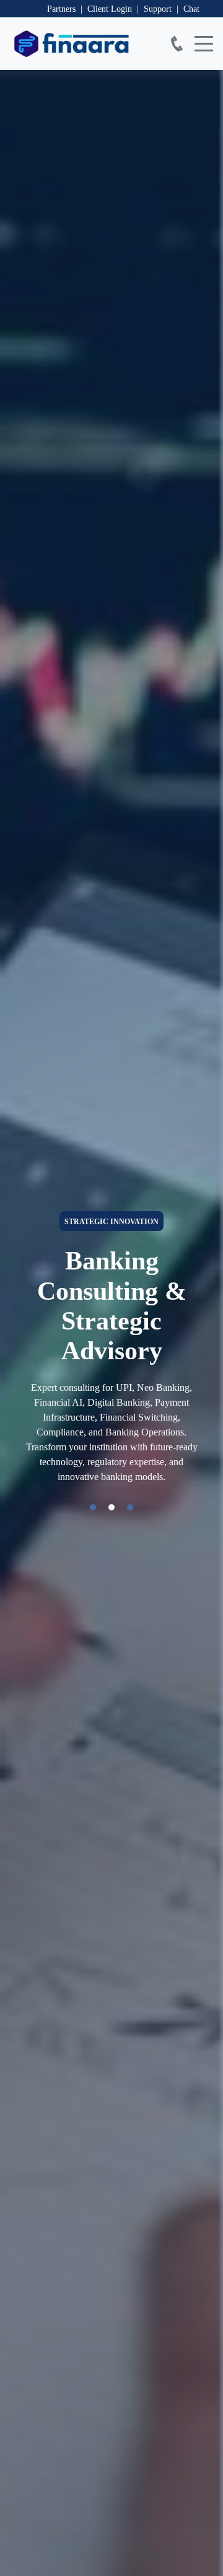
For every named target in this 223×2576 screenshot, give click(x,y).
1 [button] (93, 1507)
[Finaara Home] (78, 44)
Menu (204, 37)
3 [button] (130, 1507)
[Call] (177, 44)
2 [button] (111, 1507)
